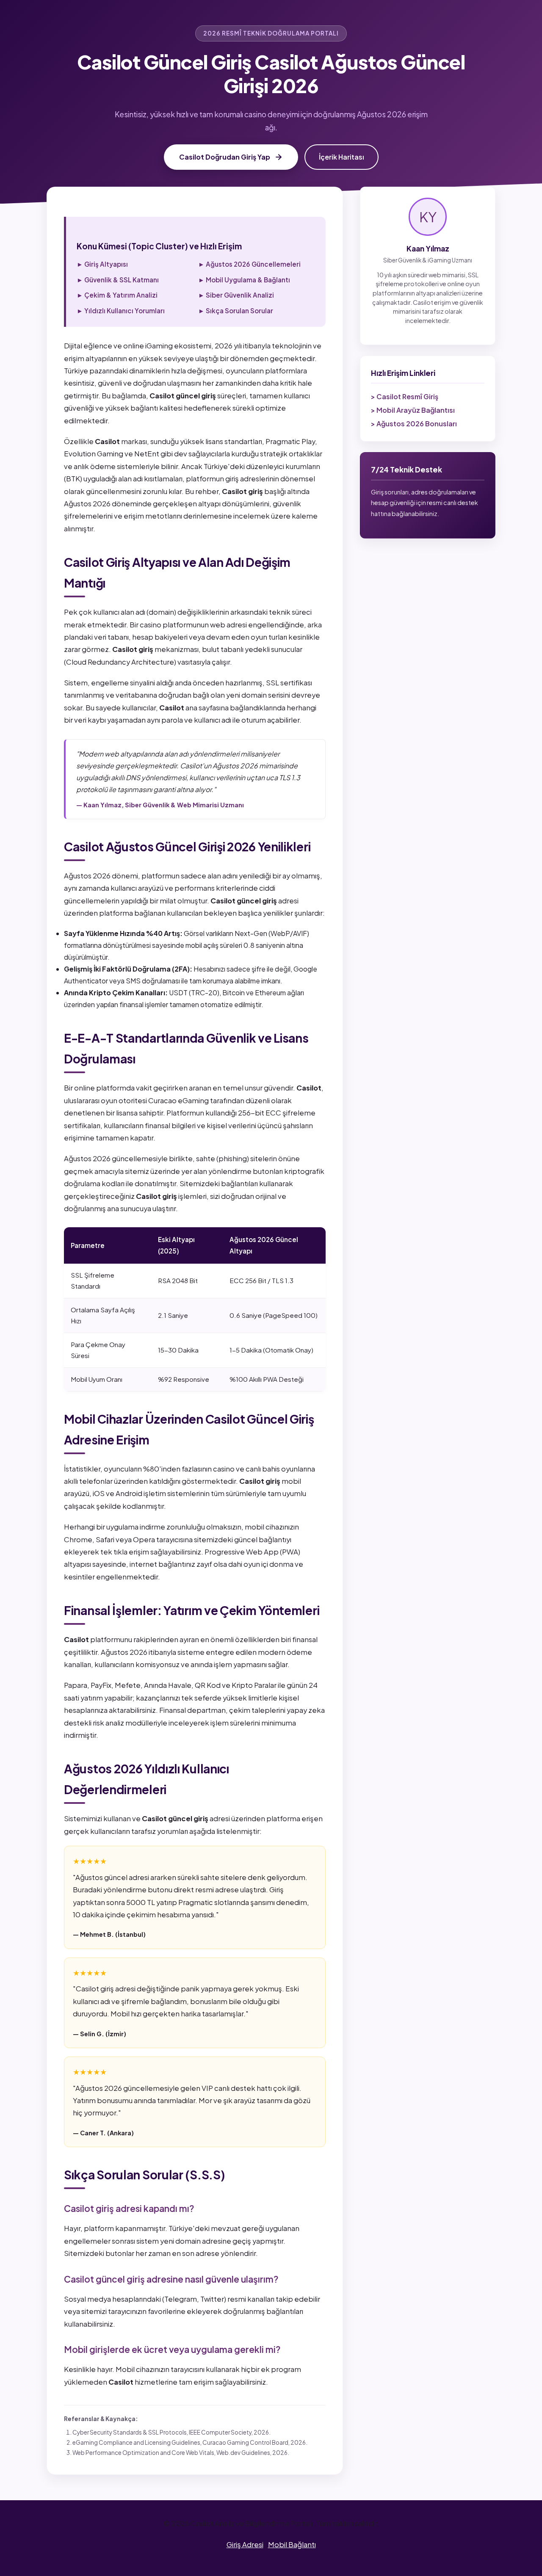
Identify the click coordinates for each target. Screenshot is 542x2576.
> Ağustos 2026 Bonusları (414, 424)
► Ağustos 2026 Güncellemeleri (249, 264)
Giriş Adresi (245, 2544)
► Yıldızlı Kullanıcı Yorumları (121, 311)
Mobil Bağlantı (292, 2544)
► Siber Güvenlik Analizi (236, 295)
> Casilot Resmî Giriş (405, 396)
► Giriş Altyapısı (102, 264)
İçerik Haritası (342, 157)
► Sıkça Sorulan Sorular (236, 311)
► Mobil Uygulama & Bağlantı (244, 280)
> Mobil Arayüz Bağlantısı (413, 410)
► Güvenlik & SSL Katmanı (118, 280)
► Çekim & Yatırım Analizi (117, 295)
